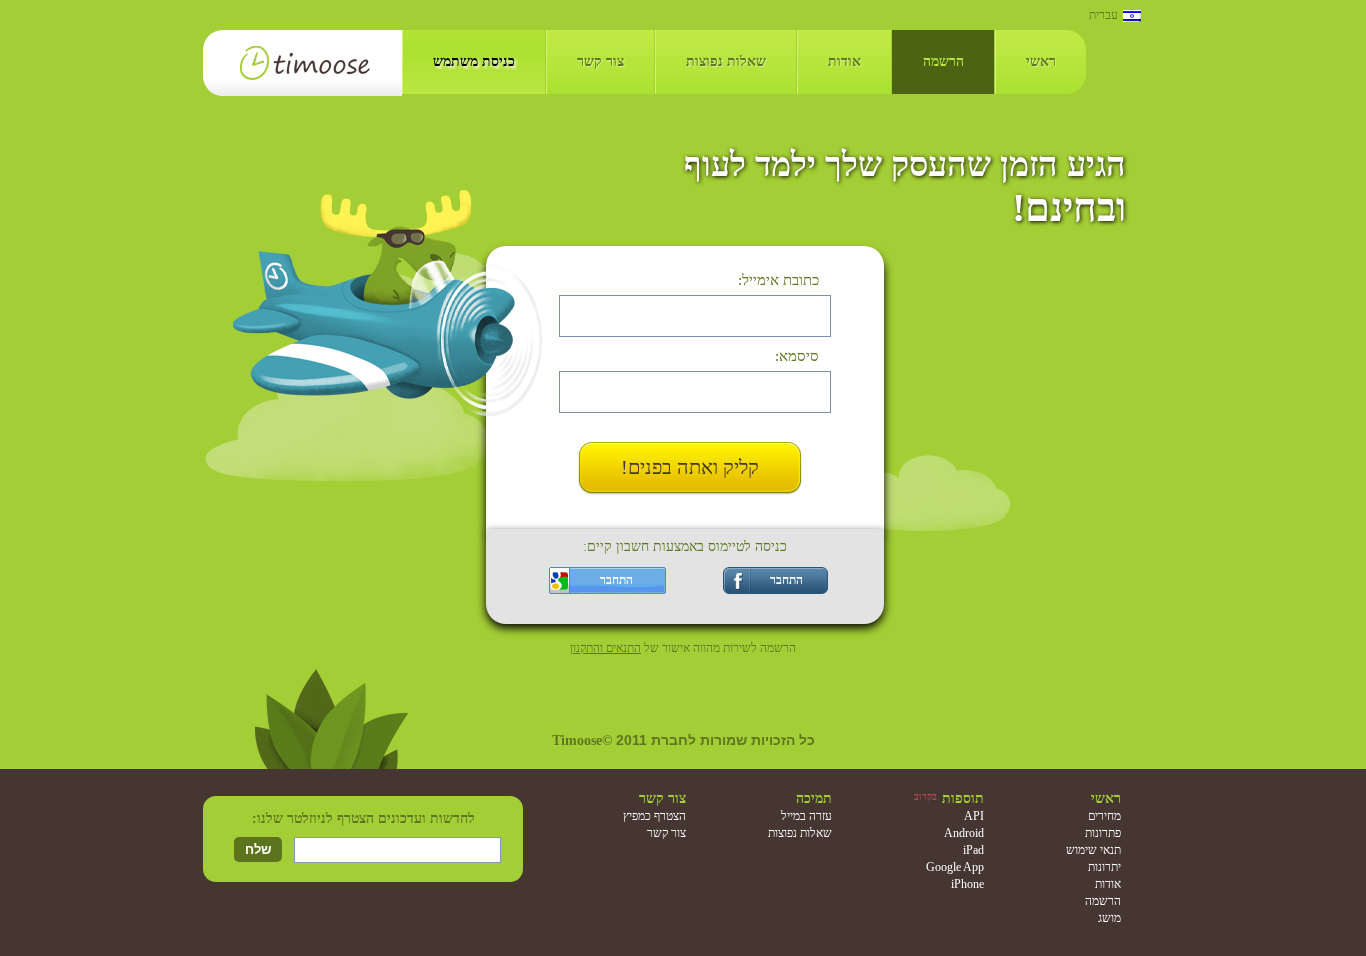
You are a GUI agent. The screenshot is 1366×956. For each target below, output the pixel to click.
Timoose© (584, 740)
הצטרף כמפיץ (654, 816)
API (974, 816)
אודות (844, 61)
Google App (955, 867)
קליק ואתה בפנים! (690, 467)
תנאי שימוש (1093, 850)
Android (964, 833)
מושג (1109, 918)
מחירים (1104, 816)
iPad (973, 850)
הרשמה (943, 61)
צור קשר (600, 61)
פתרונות (1103, 833)
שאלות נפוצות (726, 61)
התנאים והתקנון (605, 648)
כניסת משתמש (474, 61)
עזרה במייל (806, 816)
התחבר (786, 580)
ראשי (1041, 61)
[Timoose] (302, 63)
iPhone (967, 884)
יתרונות (1104, 867)
